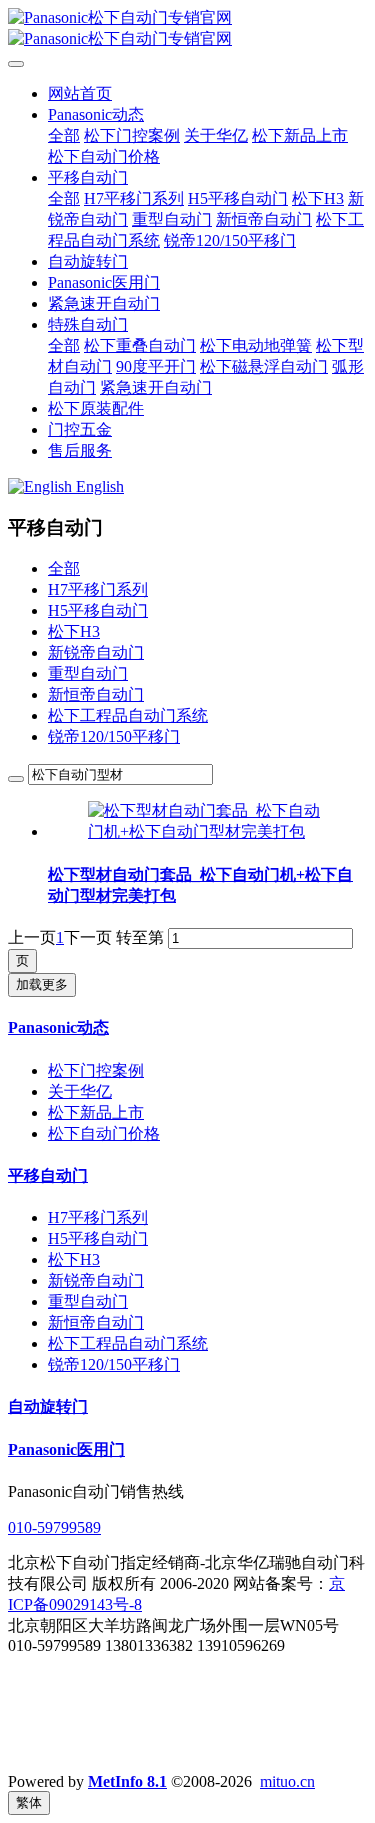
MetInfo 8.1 (127, 1781)
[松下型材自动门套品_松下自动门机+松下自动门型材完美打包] (207, 831)
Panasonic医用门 (66, 1449)
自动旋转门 (48, 1406)
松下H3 (74, 631)
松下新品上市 (96, 1112)
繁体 (29, 1802)
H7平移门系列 (98, 589)
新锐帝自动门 (96, 652)
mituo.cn (287, 1781)
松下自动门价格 (104, 1133)
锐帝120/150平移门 (114, 736)
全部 (64, 135)
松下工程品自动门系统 (128, 715)
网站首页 (80, 93)
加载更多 (42, 984)
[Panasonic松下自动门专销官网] (187, 29)
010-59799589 (54, 1527)
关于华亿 (80, 1091)
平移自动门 (48, 1175)
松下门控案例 (96, 1070)
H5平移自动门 (98, 610)
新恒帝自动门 (96, 694)
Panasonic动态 (58, 1027)
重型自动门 (88, 673)
